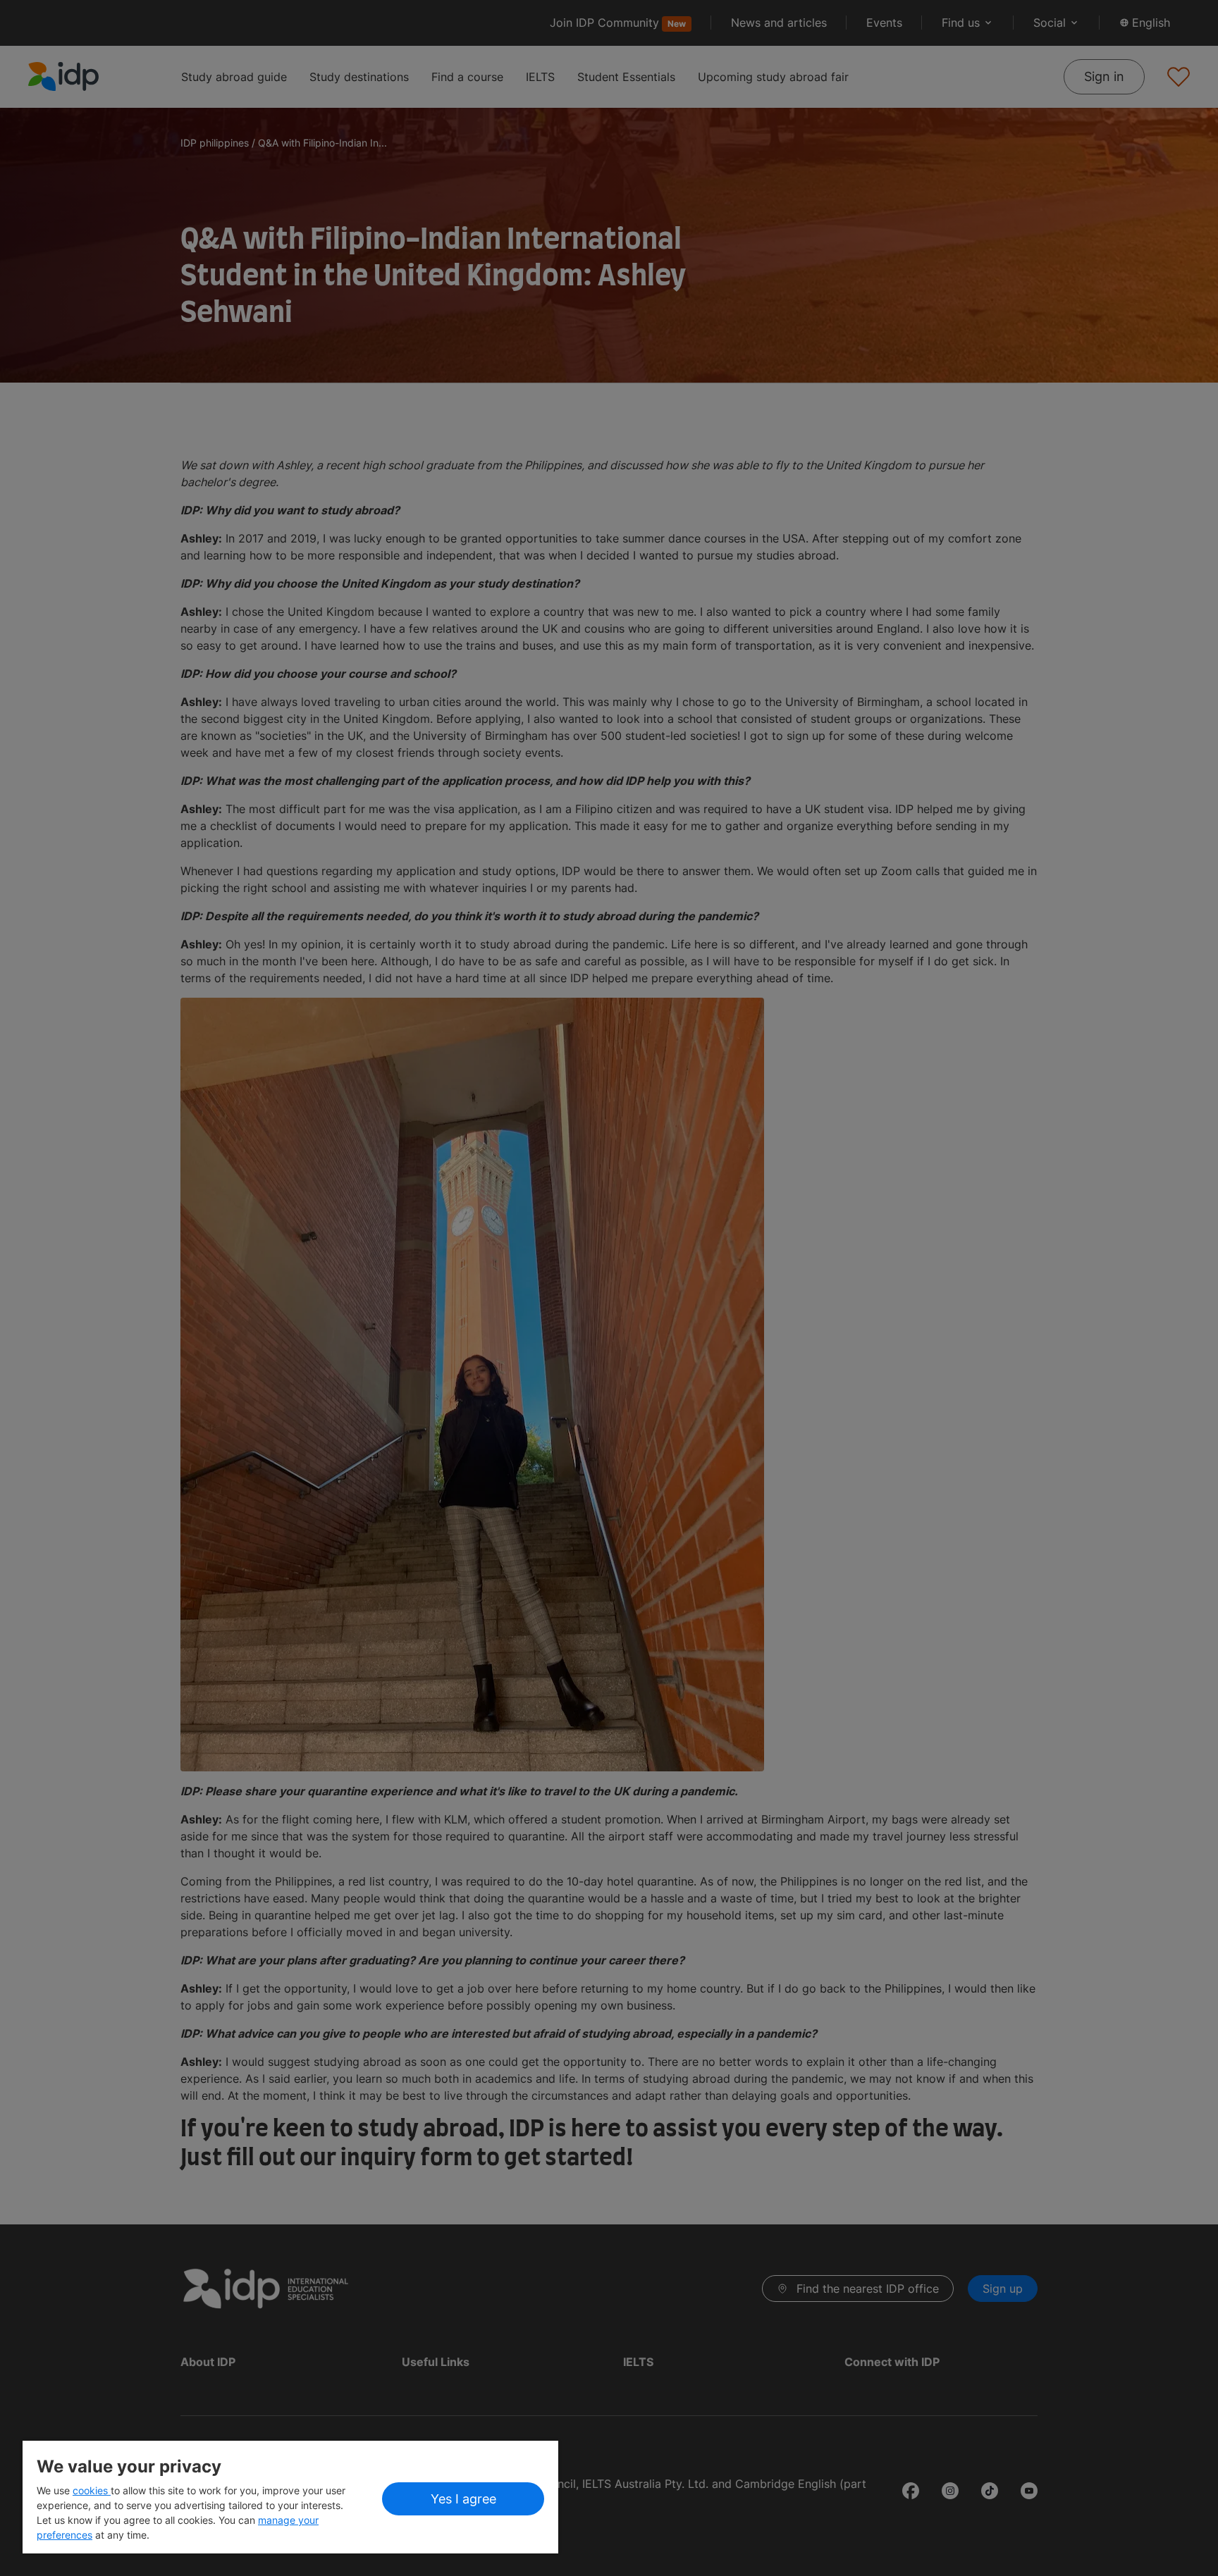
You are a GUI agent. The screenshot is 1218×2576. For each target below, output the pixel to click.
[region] (290, 2497)
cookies (92, 2490)
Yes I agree (463, 2499)
